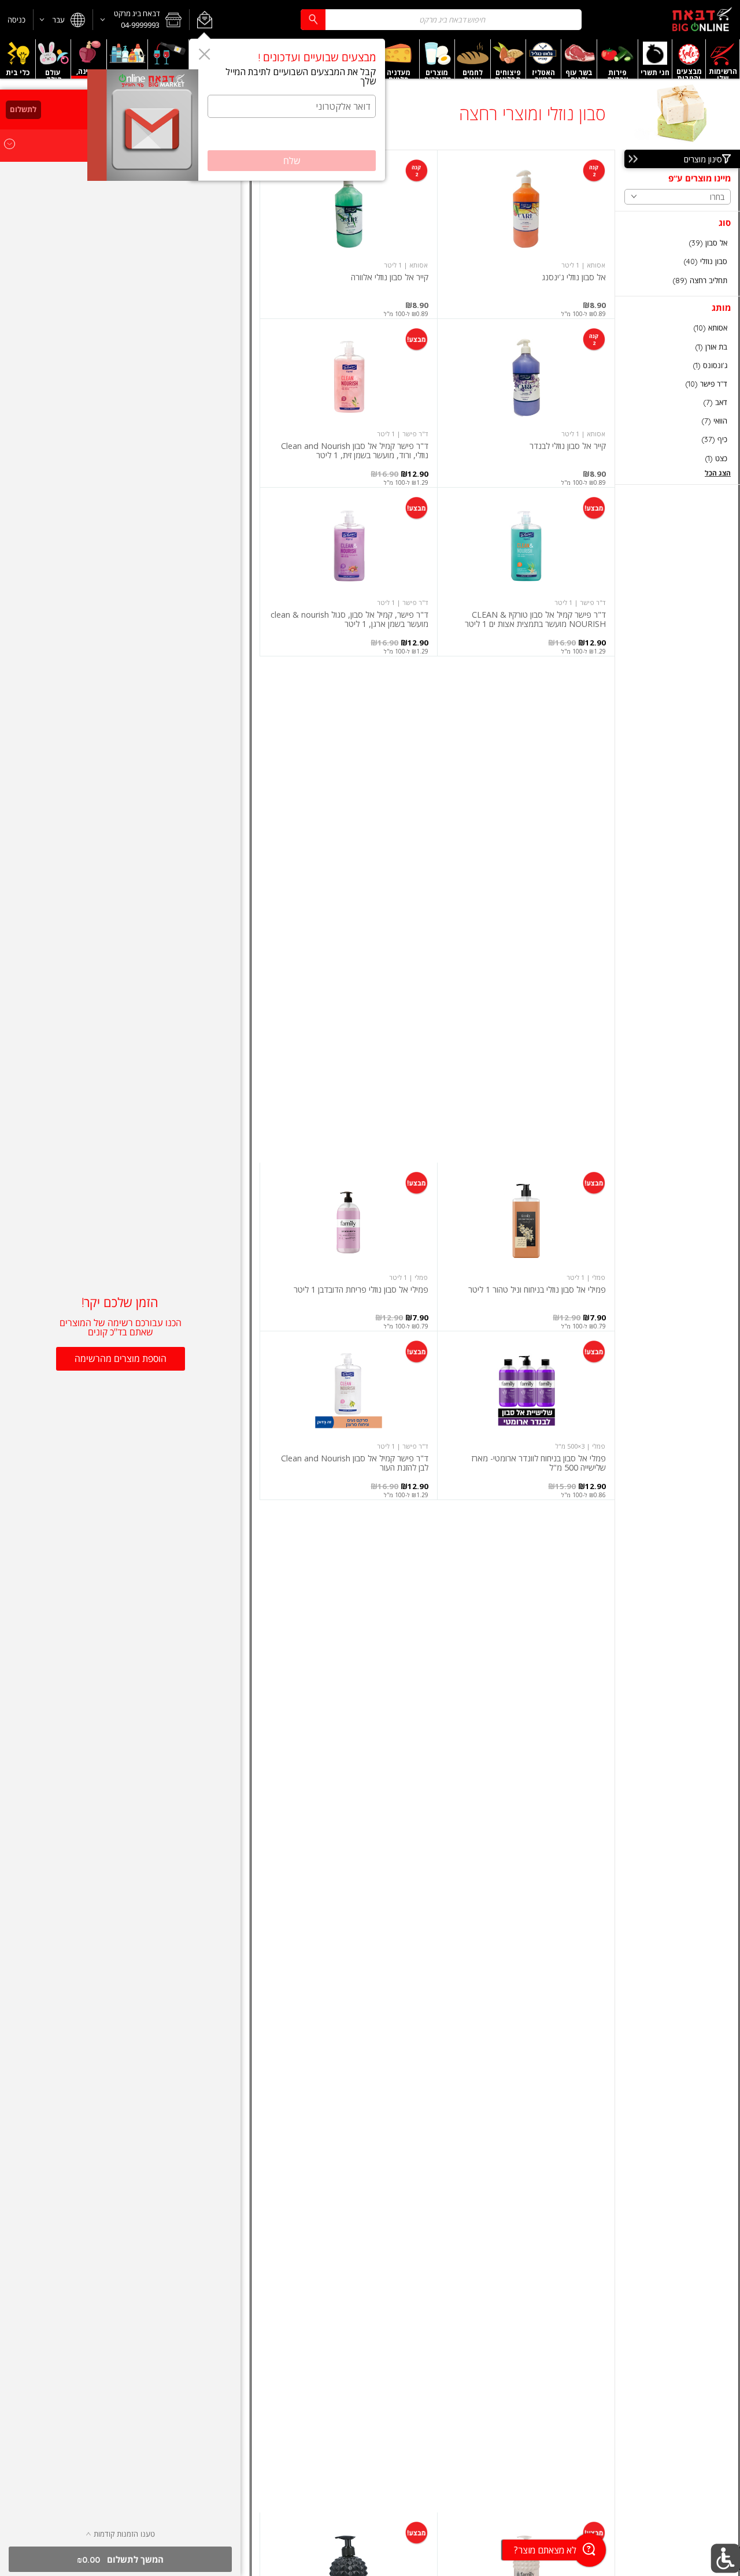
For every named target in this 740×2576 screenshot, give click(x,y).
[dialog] (287, 110)
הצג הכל (718, 473)
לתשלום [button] (23, 109)
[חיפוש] (313, 19)
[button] (204, 20)
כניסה (16, 20)
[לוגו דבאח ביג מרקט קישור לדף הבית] (702, 20)
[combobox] (441, 19)
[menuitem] (723, 59)
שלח (292, 161)
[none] (526, 234)
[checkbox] (678, 243)
